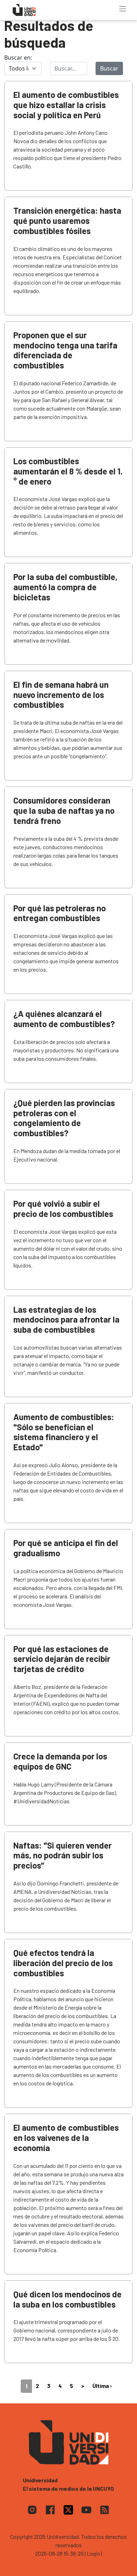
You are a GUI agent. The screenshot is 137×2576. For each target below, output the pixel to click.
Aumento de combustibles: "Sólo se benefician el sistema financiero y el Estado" (64, 1432)
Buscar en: (18, 58)
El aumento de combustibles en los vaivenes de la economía (66, 2138)
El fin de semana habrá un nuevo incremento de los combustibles (61, 695)
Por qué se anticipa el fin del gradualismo (66, 1548)
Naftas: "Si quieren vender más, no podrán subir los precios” (63, 1855)
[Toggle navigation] (123, 9)
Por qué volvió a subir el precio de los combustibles (63, 1209)
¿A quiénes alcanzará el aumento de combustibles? (64, 1019)
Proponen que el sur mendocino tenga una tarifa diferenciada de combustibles (65, 350)
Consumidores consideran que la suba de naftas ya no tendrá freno (64, 810)
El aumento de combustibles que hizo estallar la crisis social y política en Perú (66, 105)
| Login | (93, 2553)
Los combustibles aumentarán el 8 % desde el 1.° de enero (68, 471)
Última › (102, 2386)
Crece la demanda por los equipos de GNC (60, 1761)
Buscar (109, 68)
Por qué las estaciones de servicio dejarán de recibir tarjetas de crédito (62, 1659)
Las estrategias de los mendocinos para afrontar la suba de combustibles (66, 1320)
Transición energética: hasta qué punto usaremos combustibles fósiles (67, 221)
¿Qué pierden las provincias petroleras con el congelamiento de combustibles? (64, 1118)
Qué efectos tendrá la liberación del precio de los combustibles (63, 1963)
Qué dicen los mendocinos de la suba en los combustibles (67, 2299)
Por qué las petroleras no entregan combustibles (60, 913)
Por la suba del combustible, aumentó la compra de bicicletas (65, 587)
